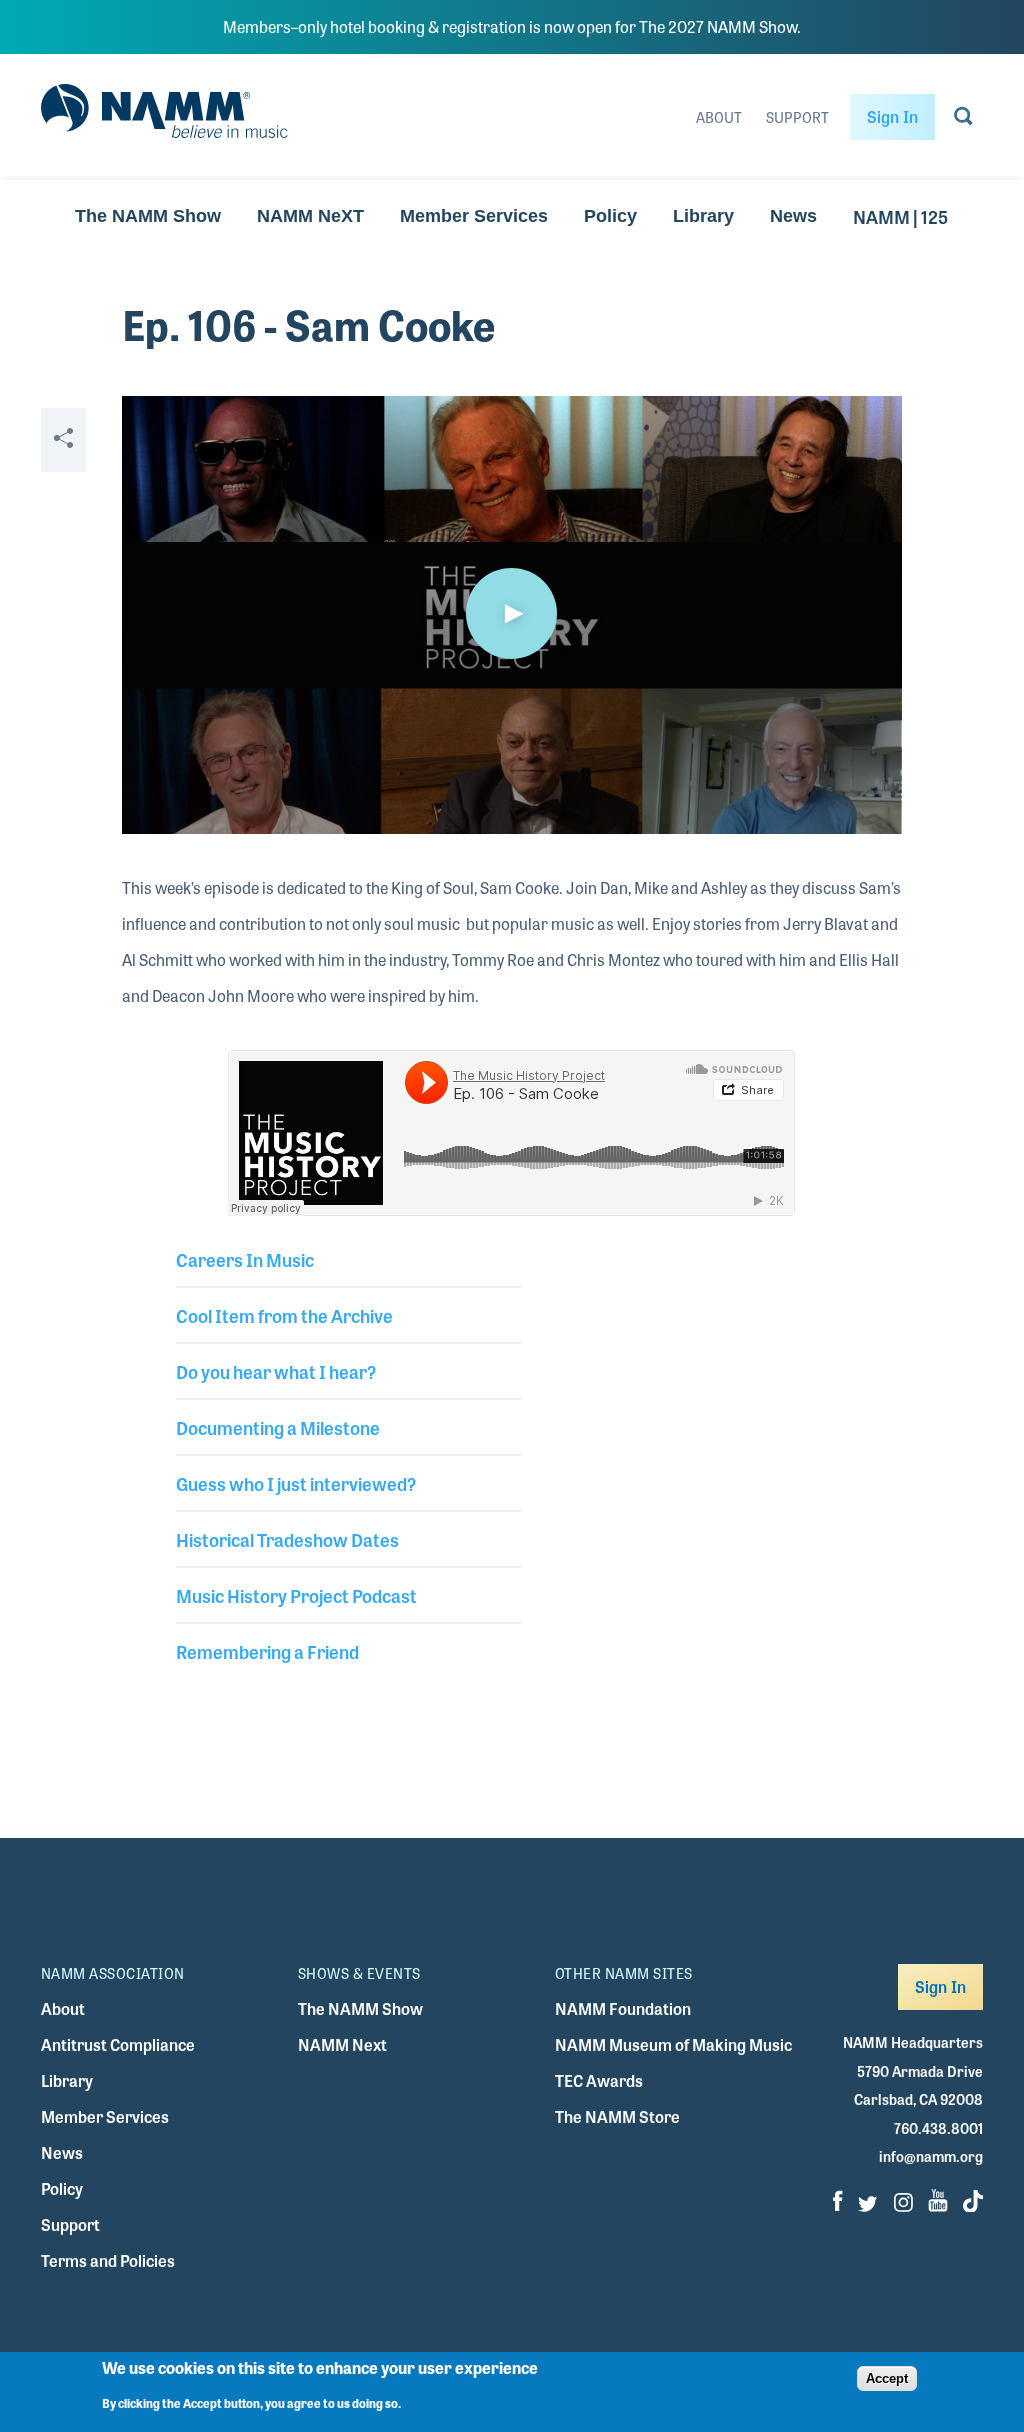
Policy (610, 216)
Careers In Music (245, 1259)
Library (703, 216)
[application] (511, 615)
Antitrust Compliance (118, 2044)
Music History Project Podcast (296, 1595)
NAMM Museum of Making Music (673, 2044)
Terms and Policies (108, 2260)
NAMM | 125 (900, 216)
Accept (887, 2378)
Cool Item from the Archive (284, 1315)
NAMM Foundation (623, 2008)
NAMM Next (342, 2044)
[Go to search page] (963, 120)
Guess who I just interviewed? (296, 1483)
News (793, 216)
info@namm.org (931, 2156)
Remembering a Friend (267, 1651)
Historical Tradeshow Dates (287, 1539)
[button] (512, 614)
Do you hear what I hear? (276, 1371)
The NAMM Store (617, 2116)
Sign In (892, 116)
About (719, 117)
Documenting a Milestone (278, 1427)
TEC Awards (599, 2080)
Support (797, 117)
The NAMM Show (148, 216)
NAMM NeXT (310, 216)
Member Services (474, 216)
